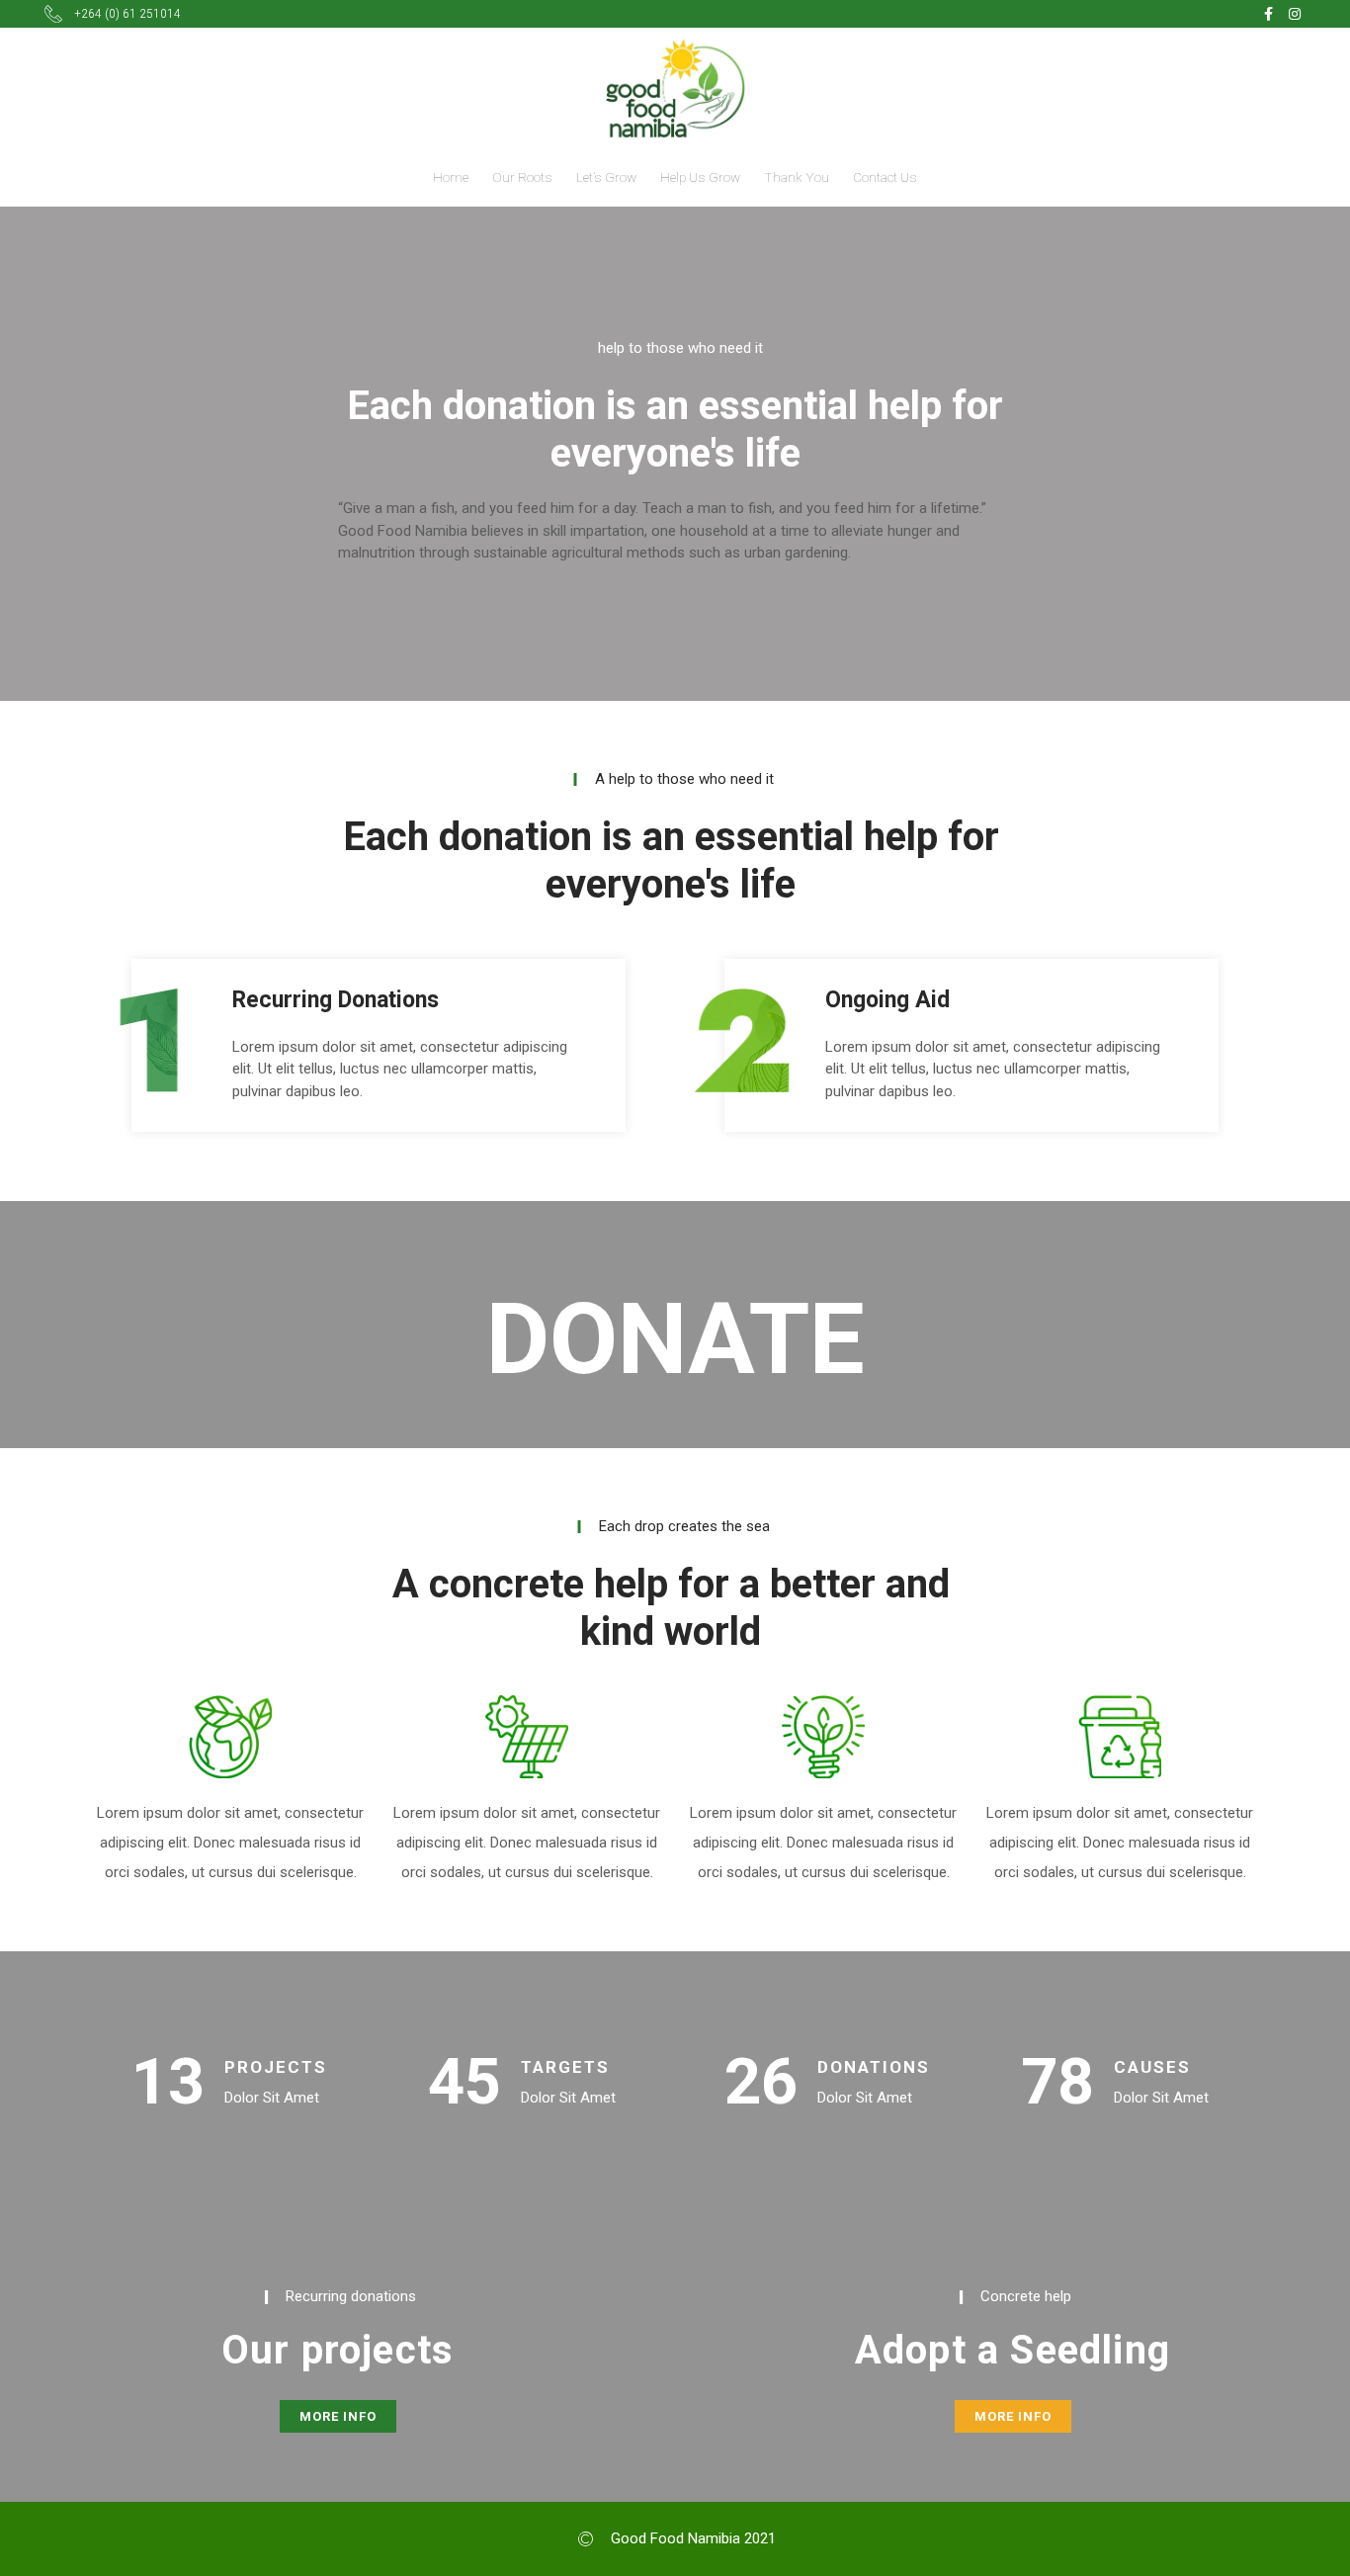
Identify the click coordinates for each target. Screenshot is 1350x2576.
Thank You (797, 177)
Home (451, 177)
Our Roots (522, 177)
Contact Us (885, 177)
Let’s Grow (606, 177)
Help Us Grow (700, 177)
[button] (338, 2416)
